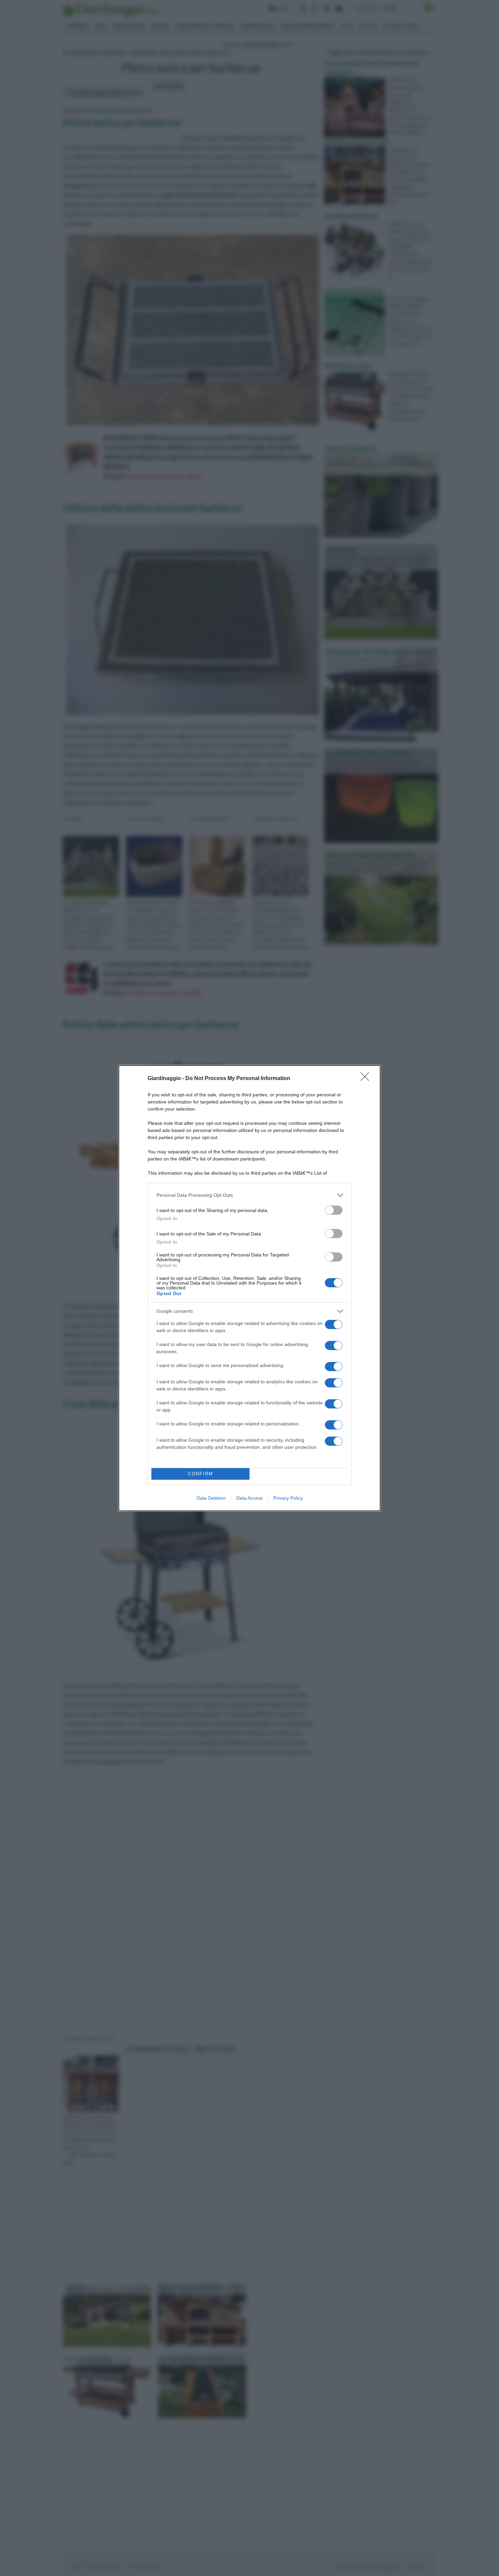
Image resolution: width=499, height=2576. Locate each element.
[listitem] (249, 1195)
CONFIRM (201, 1474)
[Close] (367, 1079)
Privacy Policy (288, 1498)
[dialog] (249, 1288)
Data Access (249, 1498)
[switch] (334, 1210)
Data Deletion (211, 1498)
